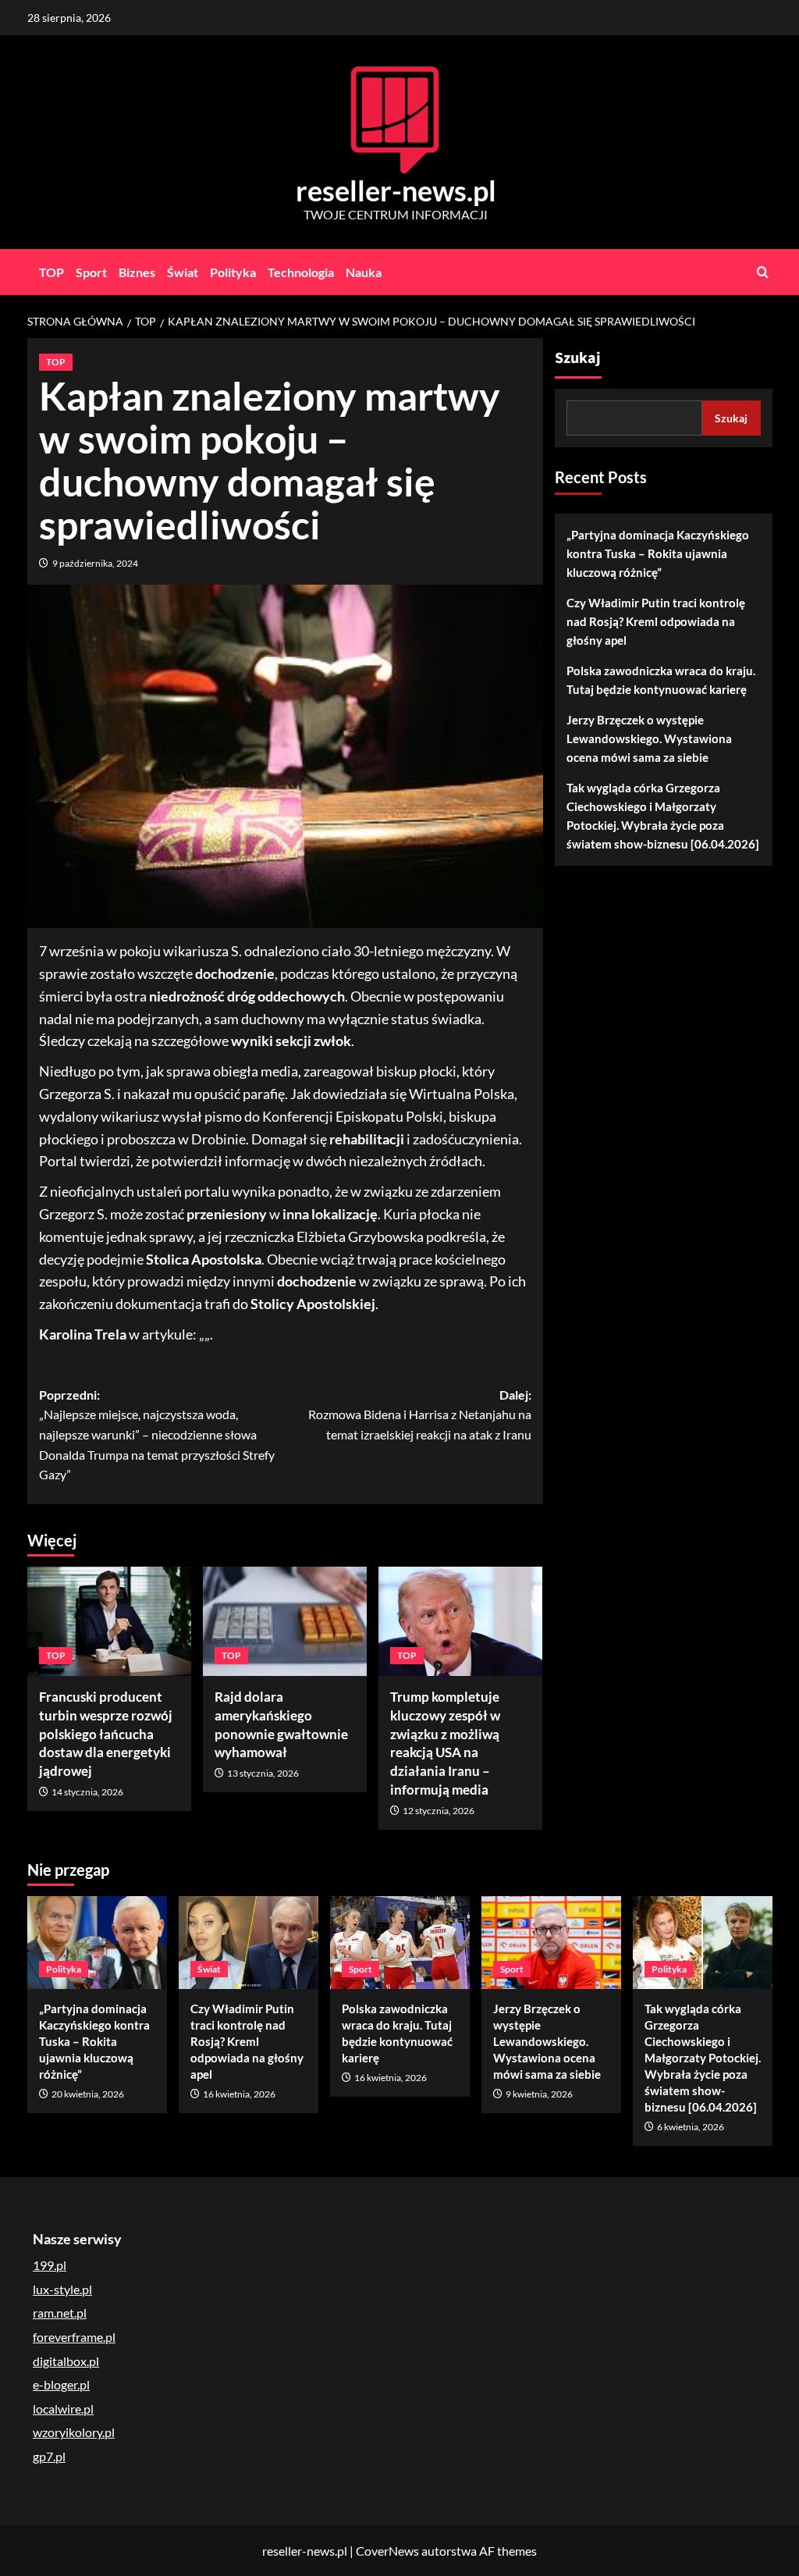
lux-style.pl (62, 2289)
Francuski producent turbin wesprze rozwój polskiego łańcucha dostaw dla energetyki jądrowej (106, 1734)
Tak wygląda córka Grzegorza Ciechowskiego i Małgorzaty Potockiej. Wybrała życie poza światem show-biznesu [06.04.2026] (663, 816)
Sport (91, 272)
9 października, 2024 (95, 563)
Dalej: (420, 1414)
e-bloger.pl (61, 2384)
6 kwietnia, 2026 (691, 2127)
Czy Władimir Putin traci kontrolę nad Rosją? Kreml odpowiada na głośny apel (656, 621)
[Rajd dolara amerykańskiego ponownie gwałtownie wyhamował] (285, 1621)
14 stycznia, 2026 (87, 1792)
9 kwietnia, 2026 (539, 2094)
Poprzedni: (157, 1434)
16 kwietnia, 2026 (239, 2094)
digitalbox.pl (66, 2361)
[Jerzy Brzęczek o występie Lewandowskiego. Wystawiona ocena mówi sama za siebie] (551, 1943)
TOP (51, 272)
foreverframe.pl (74, 2337)
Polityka (233, 272)
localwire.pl (63, 2409)
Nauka (364, 272)
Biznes (137, 272)
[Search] (763, 272)
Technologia (301, 272)
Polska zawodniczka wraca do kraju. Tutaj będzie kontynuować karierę (661, 680)
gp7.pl (49, 2456)
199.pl (50, 2265)
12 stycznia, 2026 (439, 1811)
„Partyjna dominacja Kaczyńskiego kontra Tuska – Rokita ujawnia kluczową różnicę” (658, 553)
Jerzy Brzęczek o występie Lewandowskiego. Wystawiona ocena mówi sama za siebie (649, 738)
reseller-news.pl (396, 190)
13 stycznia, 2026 (263, 1773)
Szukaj (578, 358)
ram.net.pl (60, 2313)
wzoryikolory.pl (74, 2432)
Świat (183, 272)
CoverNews (387, 2551)
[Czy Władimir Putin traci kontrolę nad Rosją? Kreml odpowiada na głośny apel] (249, 1943)
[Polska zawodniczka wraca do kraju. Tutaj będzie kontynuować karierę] (400, 1943)
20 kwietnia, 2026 (88, 2094)
